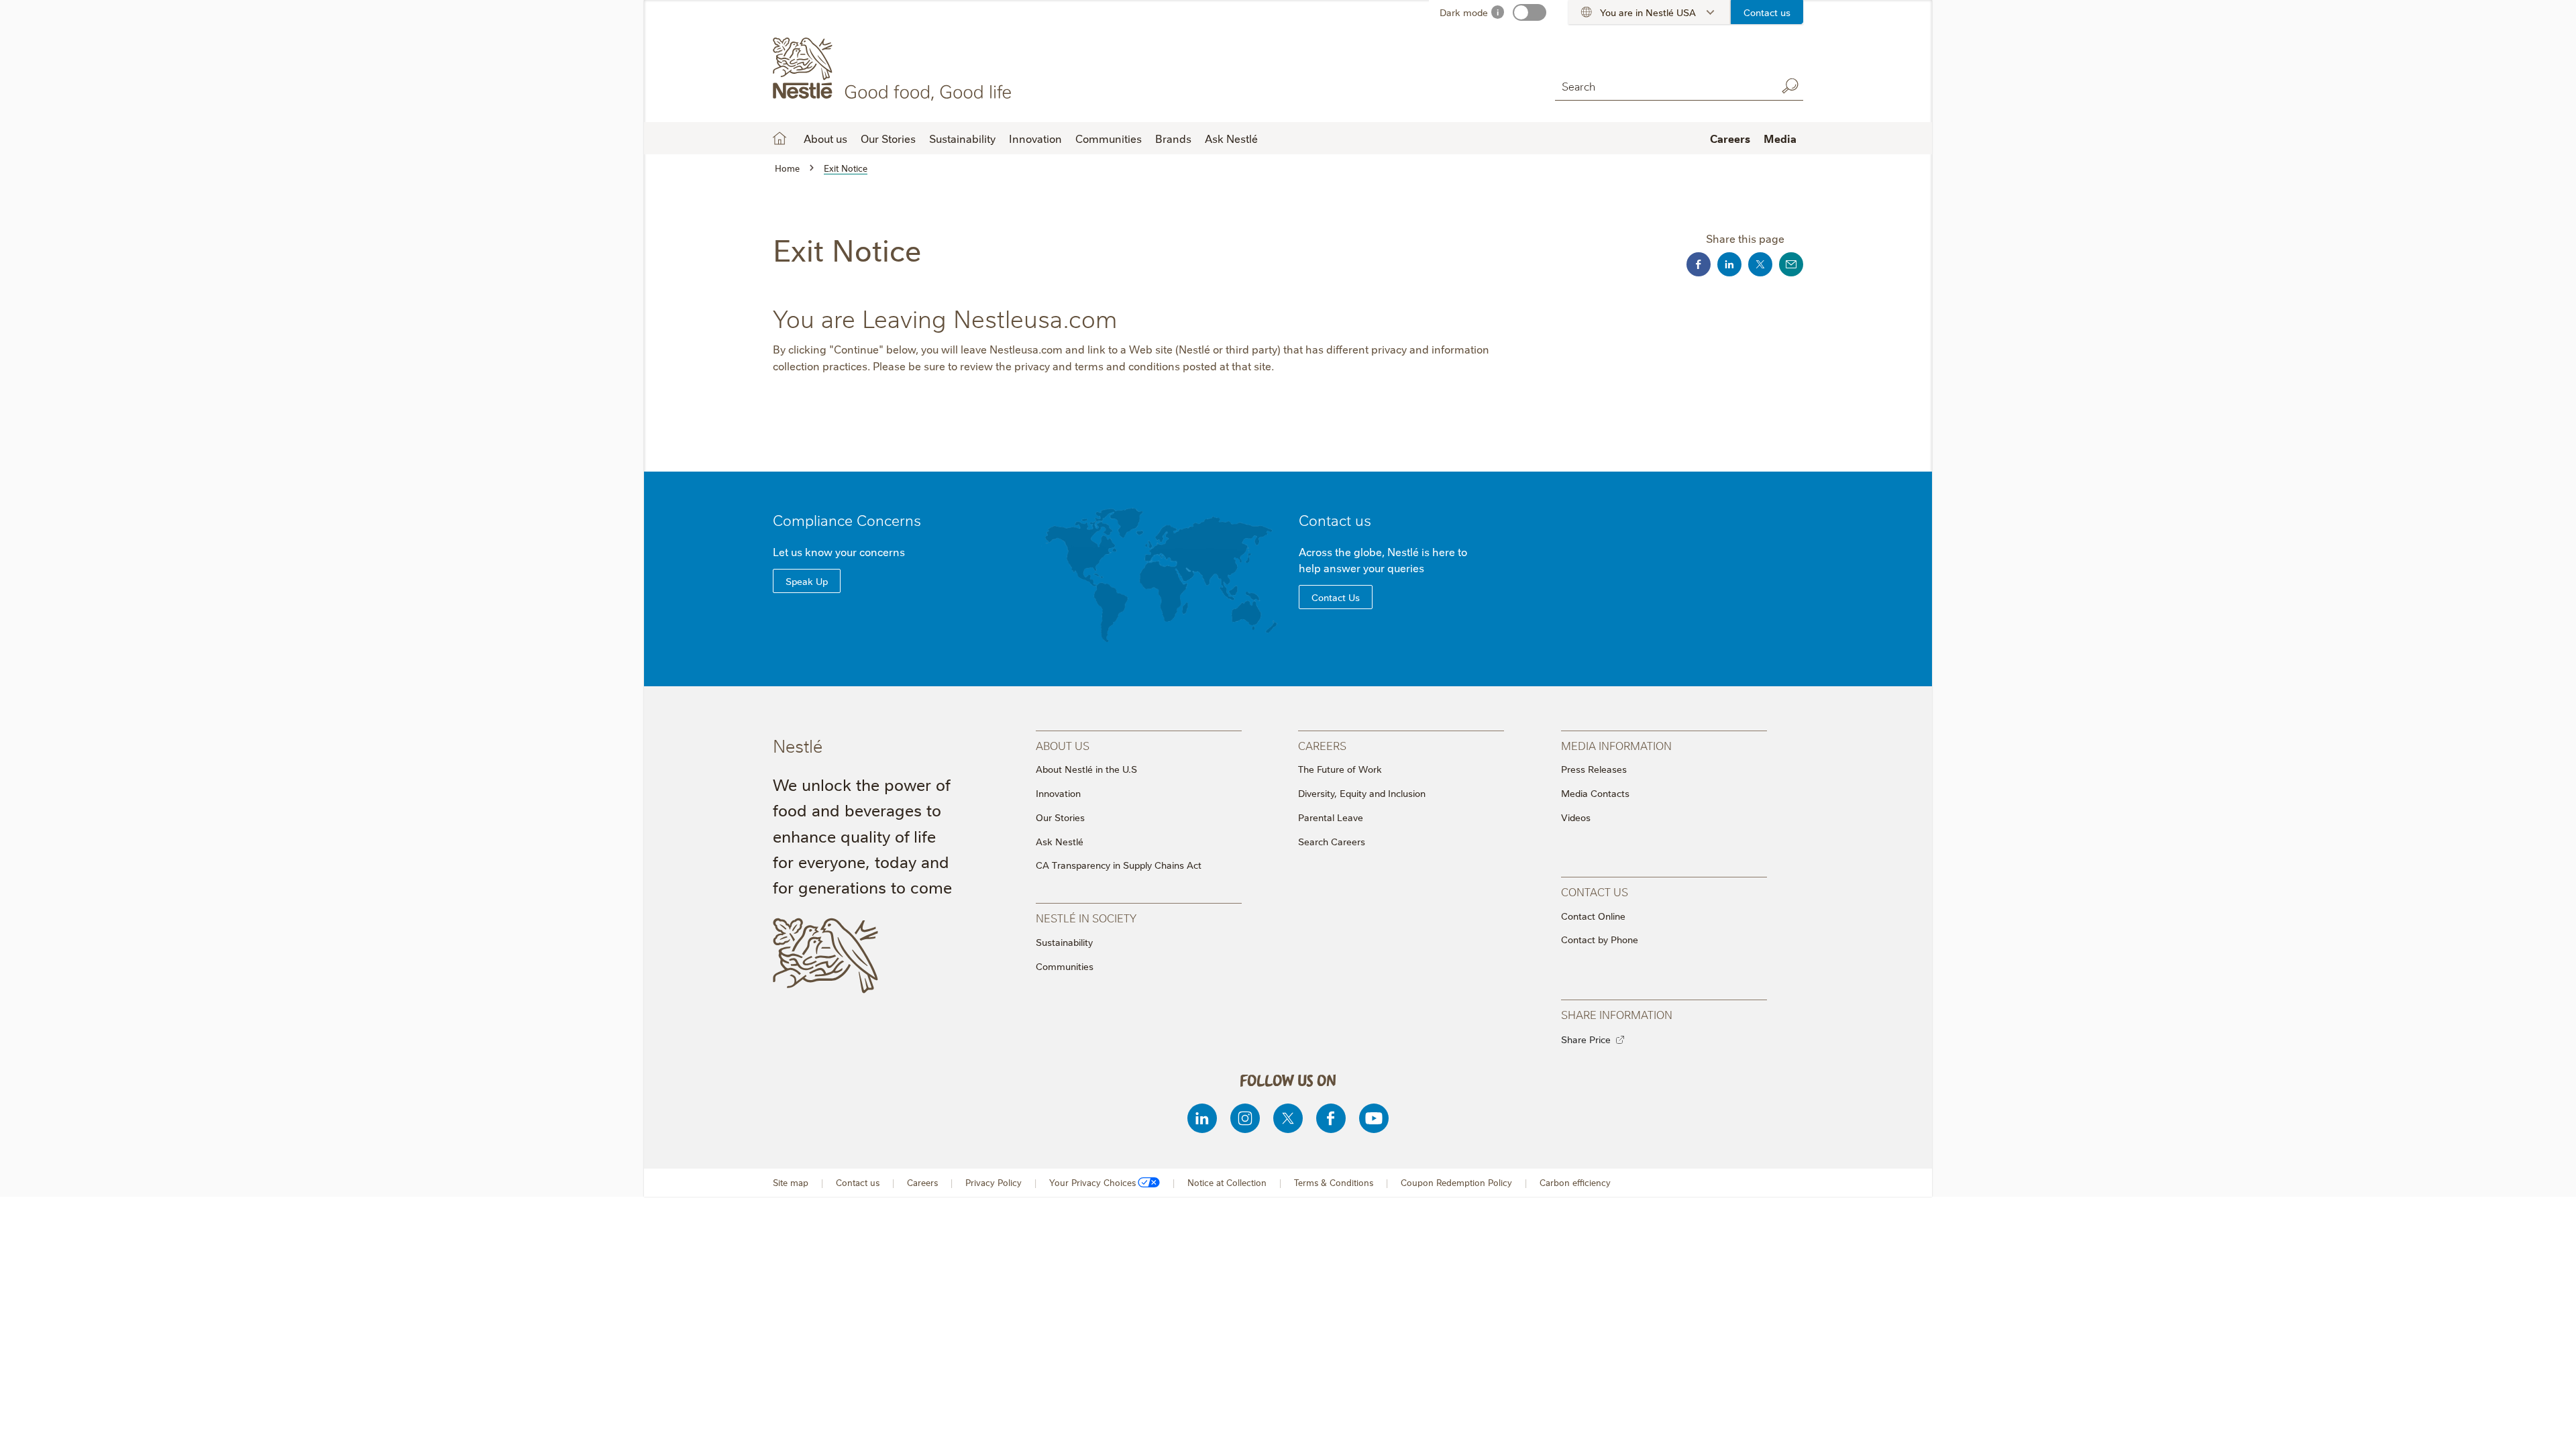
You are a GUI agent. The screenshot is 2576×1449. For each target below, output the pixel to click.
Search (1790, 86)
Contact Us (1336, 597)
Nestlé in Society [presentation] (1086, 917)
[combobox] (1662, 86)
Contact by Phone (1600, 939)
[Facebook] (1331, 1118)
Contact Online (1593, 916)
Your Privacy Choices (1092, 1182)
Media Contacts (1595, 793)
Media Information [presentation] (1616, 745)
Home (780, 138)
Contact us (1767, 12)
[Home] (895, 69)
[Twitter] (1288, 1118)
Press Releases (1594, 769)
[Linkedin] (1202, 1118)
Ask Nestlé (1231, 138)
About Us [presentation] (1063, 745)
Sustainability (962, 138)
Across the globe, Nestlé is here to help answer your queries (1383, 559)
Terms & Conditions (1334, 1182)
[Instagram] (1245, 1118)
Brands (1173, 138)
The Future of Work (1340, 769)
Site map (791, 1182)
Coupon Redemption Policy (1456, 1182)
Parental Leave (1331, 817)
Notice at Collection (1227, 1182)
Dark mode (1464, 12)
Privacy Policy (994, 1182)
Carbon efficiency (1575, 1182)
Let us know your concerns (839, 551)
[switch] (1529, 12)
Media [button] (1780, 138)
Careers (1730, 138)
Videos (1576, 817)
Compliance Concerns (847, 520)
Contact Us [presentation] (1595, 891)
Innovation (1035, 138)
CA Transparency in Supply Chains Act (1119, 865)
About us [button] (825, 138)
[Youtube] (1374, 1118)
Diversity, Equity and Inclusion (1362, 793)
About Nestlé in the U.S (1086, 769)
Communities (1109, 138)
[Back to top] (2549, 1426)
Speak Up (807, 581)
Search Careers (1332, 841)
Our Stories (888, 138)
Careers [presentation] (1322, 745)
